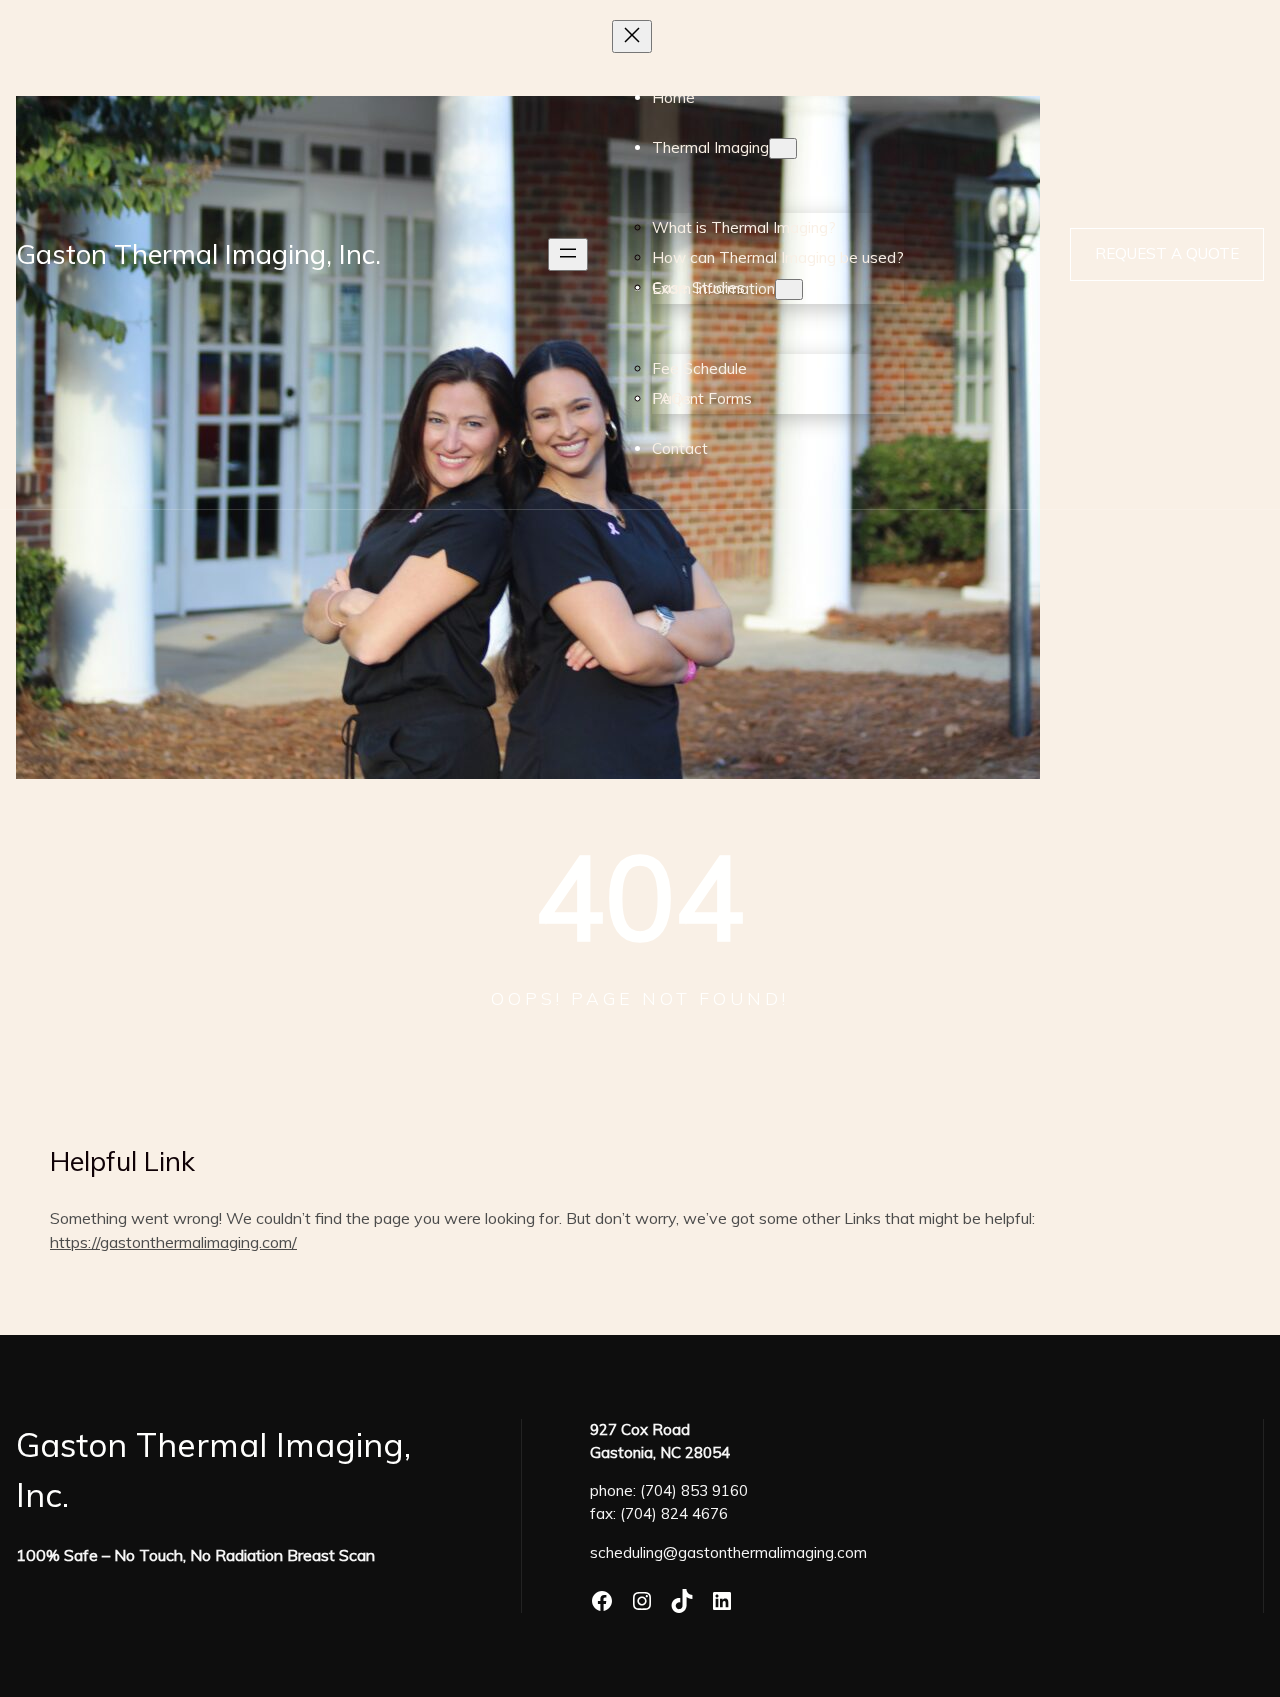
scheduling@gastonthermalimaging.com (728, 1552)
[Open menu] (568, 254)
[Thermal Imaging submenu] (783, 148)
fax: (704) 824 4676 (659, 1513)
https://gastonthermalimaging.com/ (173, 1242)
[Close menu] (632, 36)
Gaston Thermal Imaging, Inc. (198, 254)
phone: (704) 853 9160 (669, 1490)
